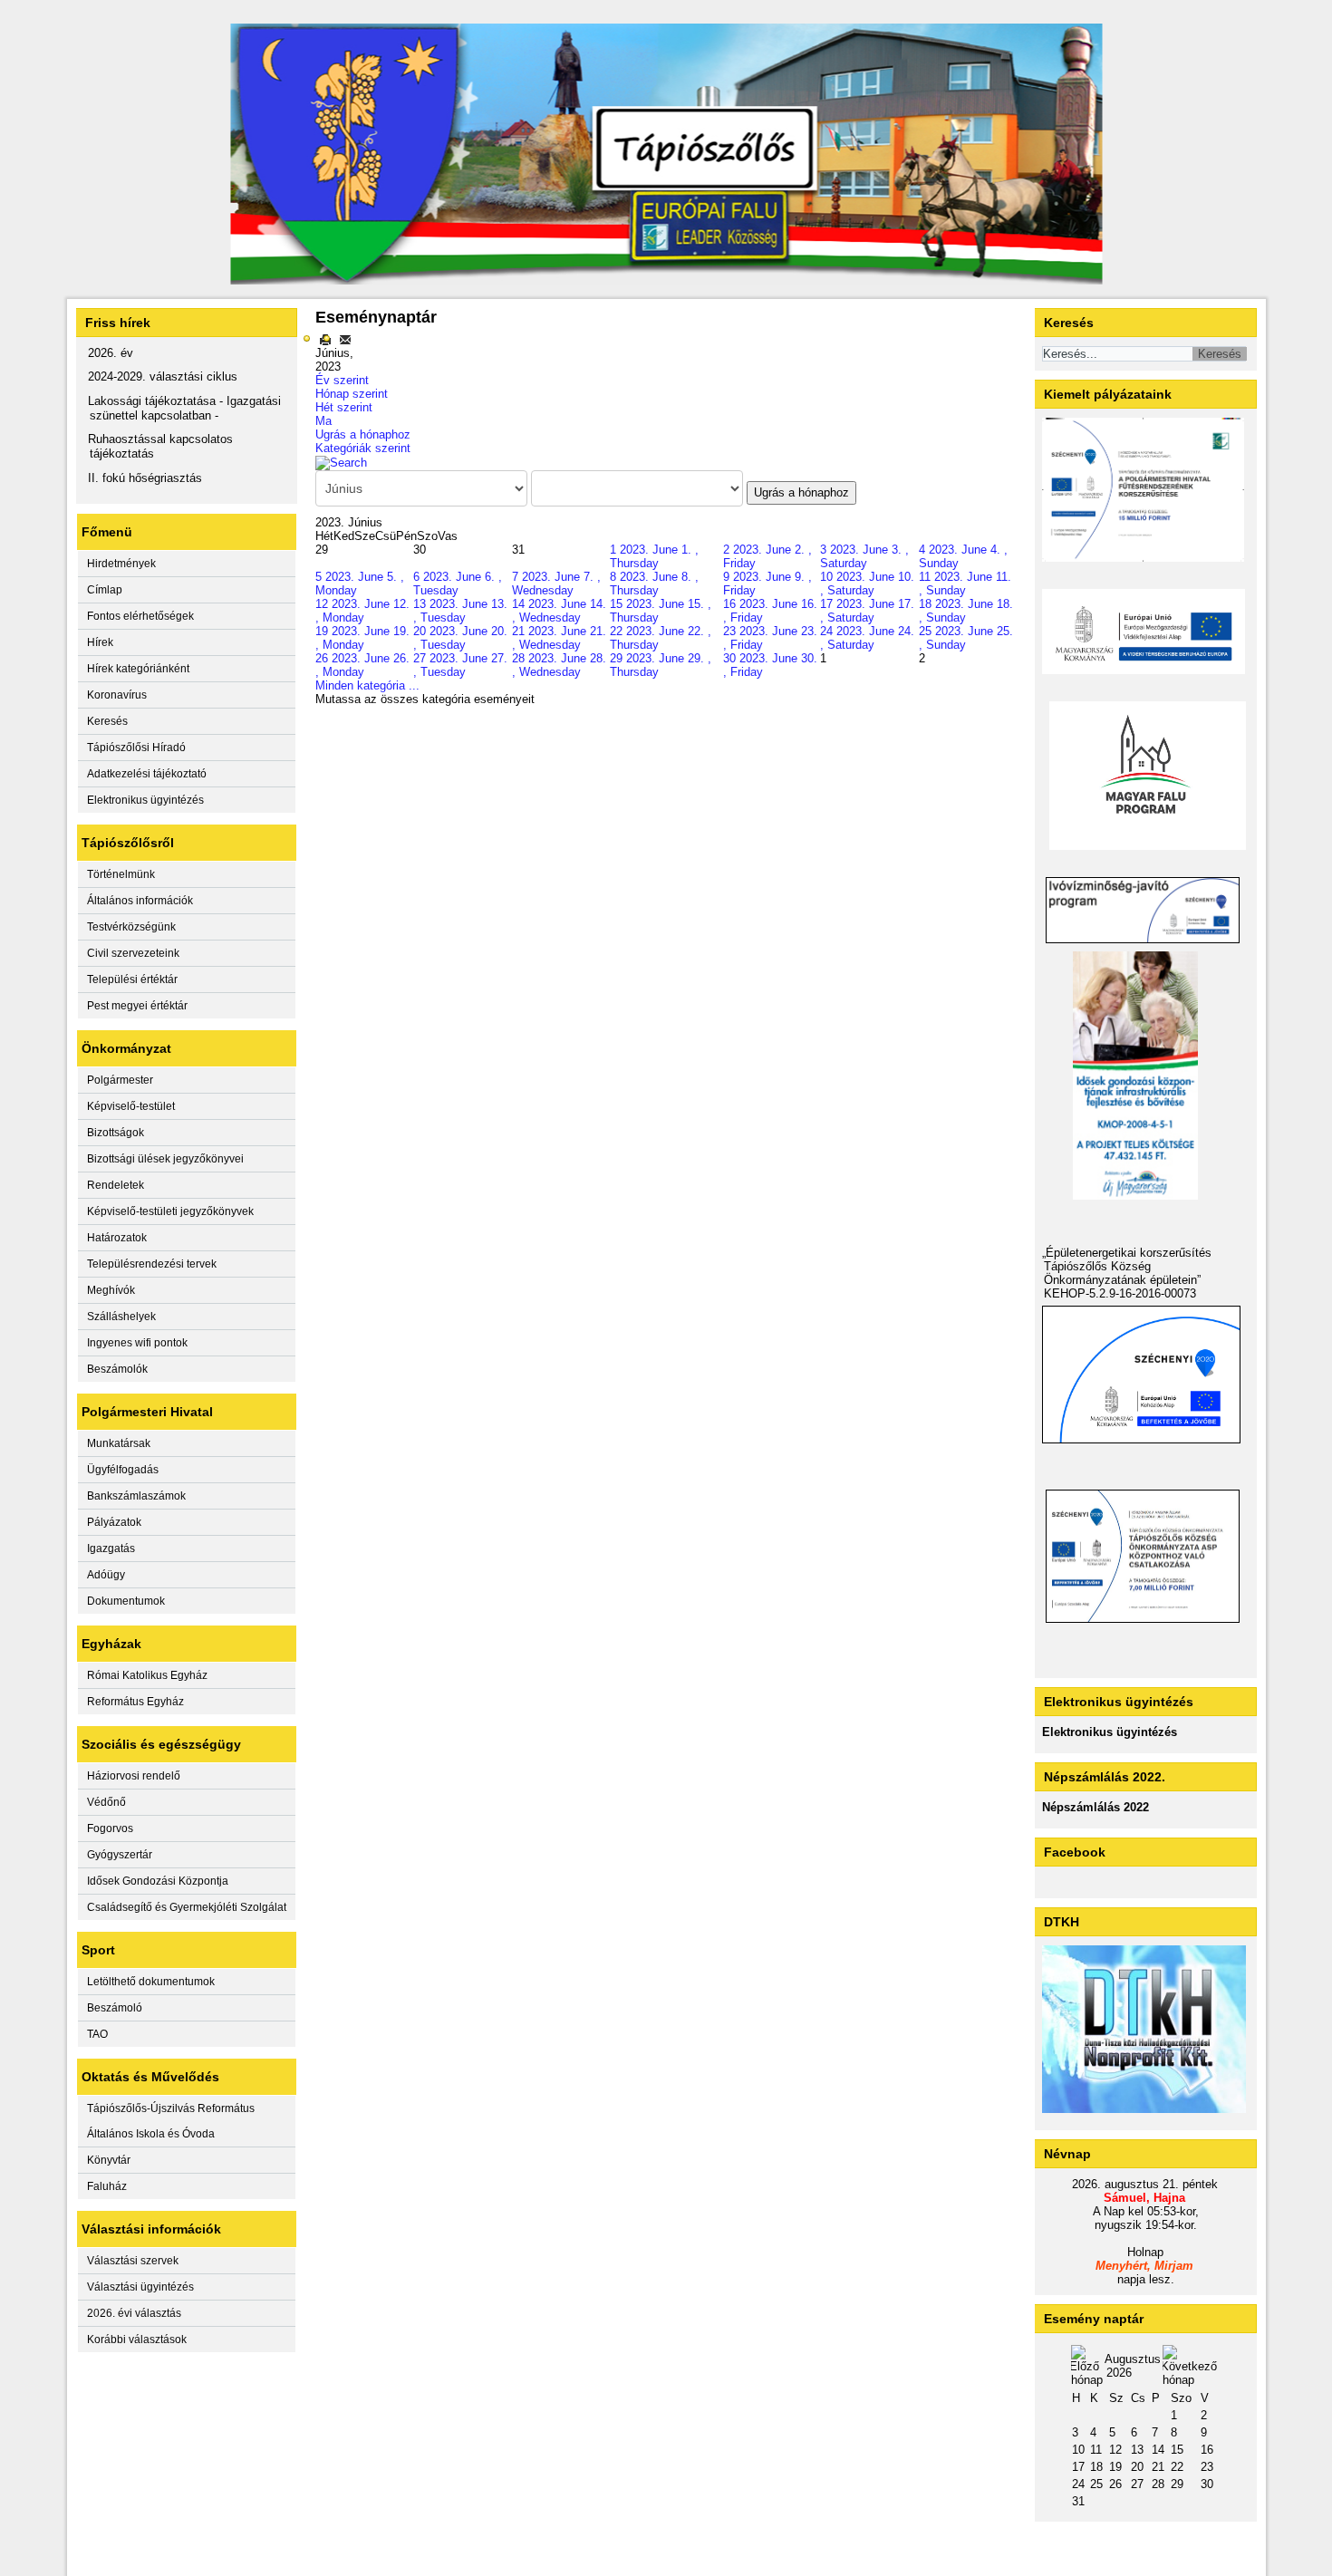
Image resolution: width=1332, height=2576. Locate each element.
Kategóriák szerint (363, 448)
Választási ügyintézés (140, 2287)
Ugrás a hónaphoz (363, 434)
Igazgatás (111, 1548)
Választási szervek (133, 2261)
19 (1115, 2467)
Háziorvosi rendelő (134, 1776)
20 (1137, 2467)
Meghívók (111, 1290)
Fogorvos (110, 1828)
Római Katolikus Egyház (147, 1675)
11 (1096, 2450)
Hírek (100, 642)
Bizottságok (116, 1133)
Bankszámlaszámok (136, 1496)
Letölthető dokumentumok (151, 1982)
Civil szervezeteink (133, 953)
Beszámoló (115, 2008)
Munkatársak (119, 1443)
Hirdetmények (121, 564)
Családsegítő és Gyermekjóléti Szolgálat (187, 1907)
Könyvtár (109, 2160)
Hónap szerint (352, 394)
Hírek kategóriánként (138, 669)
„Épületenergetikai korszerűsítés (1127, 1253)
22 (1177, 2467)
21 (1158, 2467)
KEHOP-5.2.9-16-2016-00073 (1120, 1293)
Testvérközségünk (131, 927)
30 (1207, 2484)
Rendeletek (116, 1185)
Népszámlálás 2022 (1096, 1807)
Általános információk (140, 901)
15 (1177, 2450)
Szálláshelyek (121, 1317)
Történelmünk (121, 874)
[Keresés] (341, 462)
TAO (97, 2034)
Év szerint (342, 380)
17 (1078, 2467)
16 (1207, 2450)
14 (1158, 2450)
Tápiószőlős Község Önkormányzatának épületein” (1122, 1273)
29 (1177, 2484)
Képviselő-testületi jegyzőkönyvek (170, 1211)
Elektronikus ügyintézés (145, 800)
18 (1096, 2467)
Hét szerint (344, 407)
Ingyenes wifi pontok (137, 1343)
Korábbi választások (137, 2340)
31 (1078, 2501)
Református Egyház (135, 1702)
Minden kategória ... (367, 685)
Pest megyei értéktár (137, 1006)
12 (1115, 2450)
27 (1137, 2484)
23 (1207, 2467)
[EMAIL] (345, 339)
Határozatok (117, 1238)
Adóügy (106, 1575)
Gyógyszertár (120, 1855)
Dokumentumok (126, 1601)
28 (1158, 2484)
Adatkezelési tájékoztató (147, 774)
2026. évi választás (134, 2313)
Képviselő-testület (131, 1106)
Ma (323, 421)
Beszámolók (117, 1369)
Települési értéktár (132, 979)
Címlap (105, 590)
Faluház (107, 2186)
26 (1115, 2484)
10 (1078, 2450)
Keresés (107, 721)
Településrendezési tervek (152, 1264)
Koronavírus (117, 695)
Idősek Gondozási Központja (158, 1881)
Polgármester (120, 1080)
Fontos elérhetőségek (140, 616)
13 (1137, 2450)
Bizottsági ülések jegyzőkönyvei (165, 1159)
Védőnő (106, 1802)
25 (1096, 2484)
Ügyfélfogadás (123, 1470)
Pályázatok (114, 1522)
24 (1078, 2484)
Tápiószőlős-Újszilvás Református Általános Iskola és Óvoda (171, 2121)
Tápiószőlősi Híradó (136, 748)
